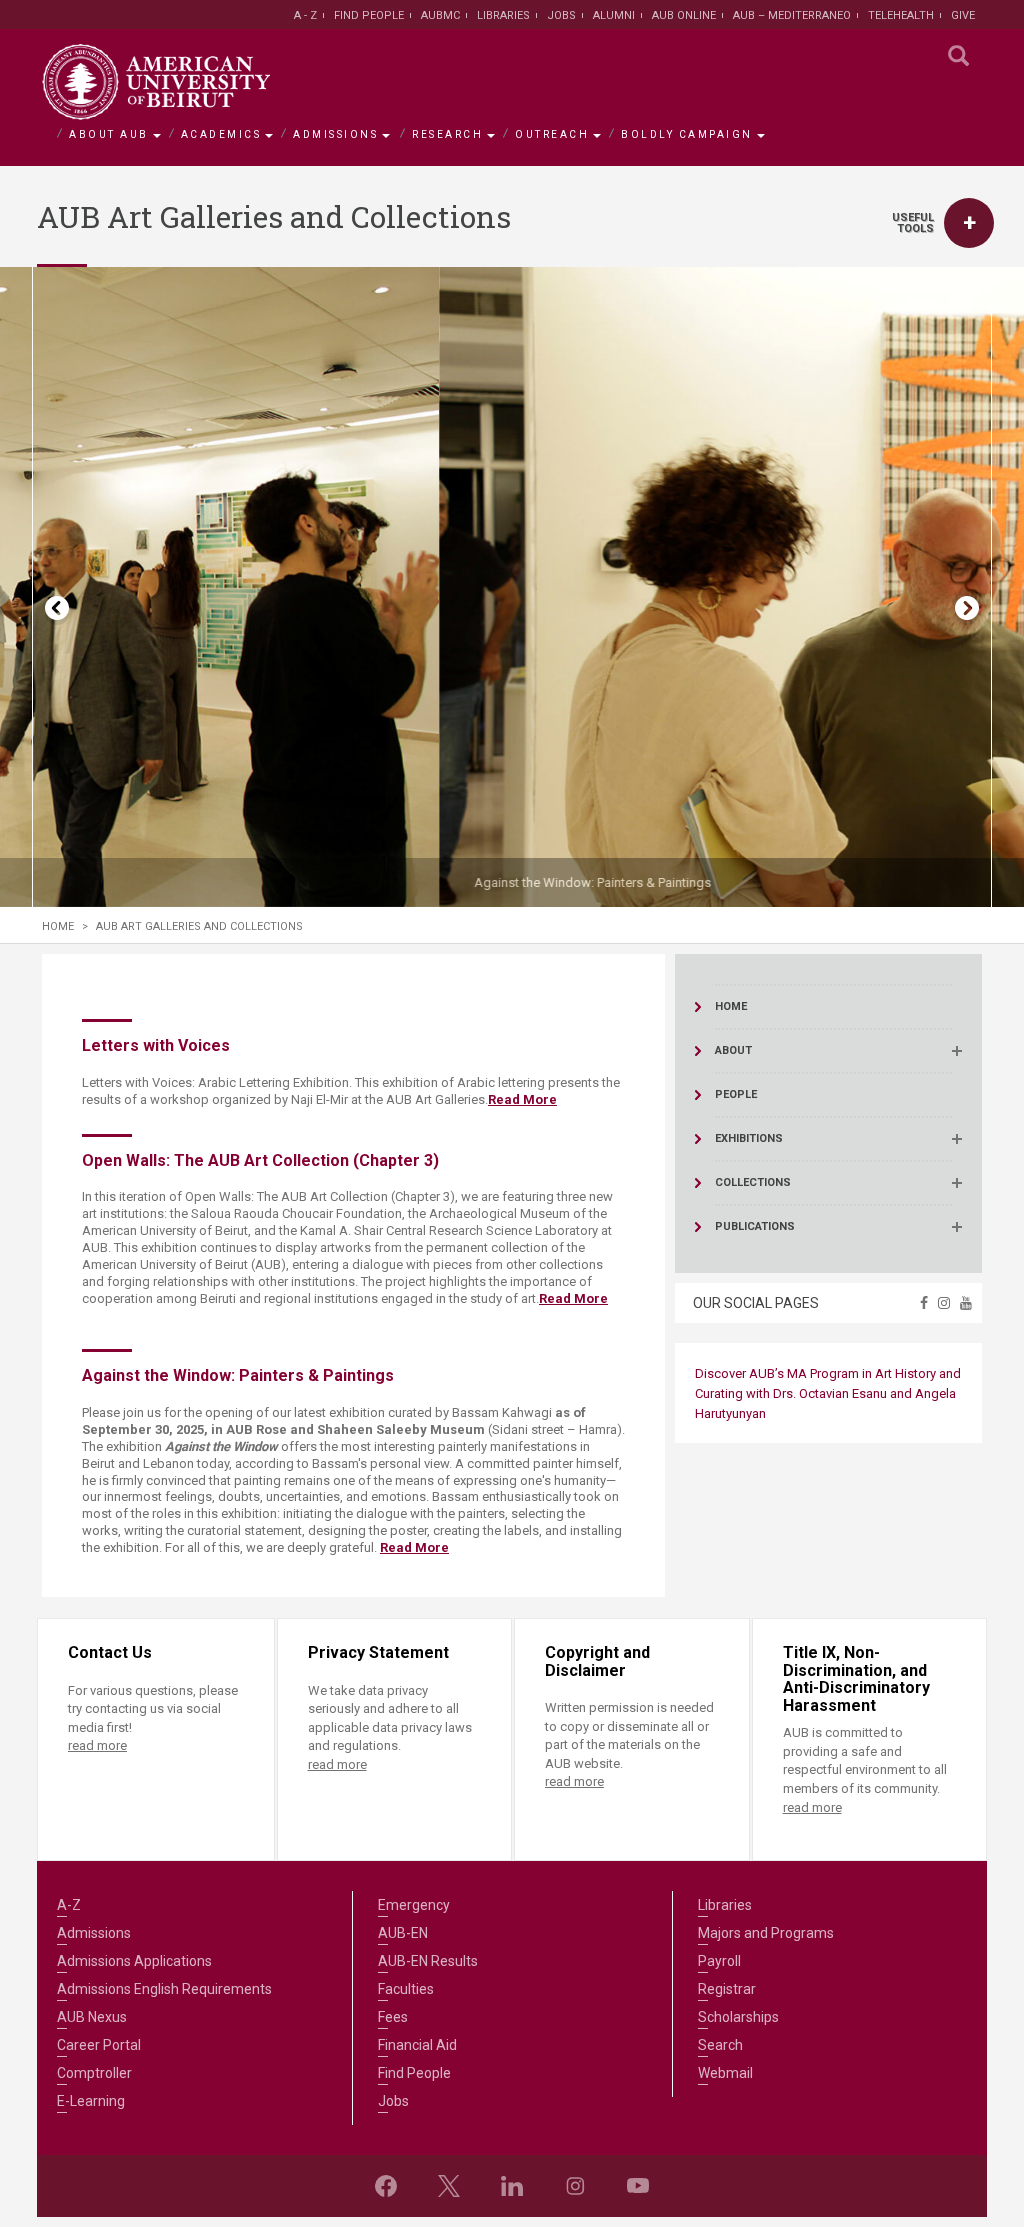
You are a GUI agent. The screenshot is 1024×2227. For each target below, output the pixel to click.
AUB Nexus (92, 2017)
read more (97, 1745)
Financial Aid (417, 2045)
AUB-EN (403, 1933)
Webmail (725, 2073)
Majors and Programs (766, 1933)
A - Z (305, 15)
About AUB (109, 134)
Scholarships (738, 2017)
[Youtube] (638, 2186)
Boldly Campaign (687, 134)
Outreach (552, 134)
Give (963, 15)
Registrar (727, 1989)
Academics (221, 134)
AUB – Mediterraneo (792, 15)
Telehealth (901, 15)
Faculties (406, 1989)
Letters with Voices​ (156, 1045)
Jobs (561, 15)
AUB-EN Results (428, 1961)
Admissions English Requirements (164, 1989)
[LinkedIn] (512, 2186)
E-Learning (91, 2101)
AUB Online (684, 15)
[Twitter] (449, 2186)
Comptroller (94, 2073)
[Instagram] (575, 2186)
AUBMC (440, 15)
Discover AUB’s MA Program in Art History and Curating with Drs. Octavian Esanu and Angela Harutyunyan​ (828, 1393)
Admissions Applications (134, 1961)
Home (58, 926)
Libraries (503, 15)
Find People (369, 15)
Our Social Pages (756, 1303)
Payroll (719, 1961)
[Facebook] (386, 2186)
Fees (393, 2017)
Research (447, 134)
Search (720, 2045)
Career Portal (99, 2045)
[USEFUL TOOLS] (969, 223)
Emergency (414, 1905)
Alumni (614, 15)
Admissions (335, 134)
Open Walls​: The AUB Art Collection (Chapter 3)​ (260, 1160)
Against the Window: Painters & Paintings (185, 882)
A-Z (69, 1905)
